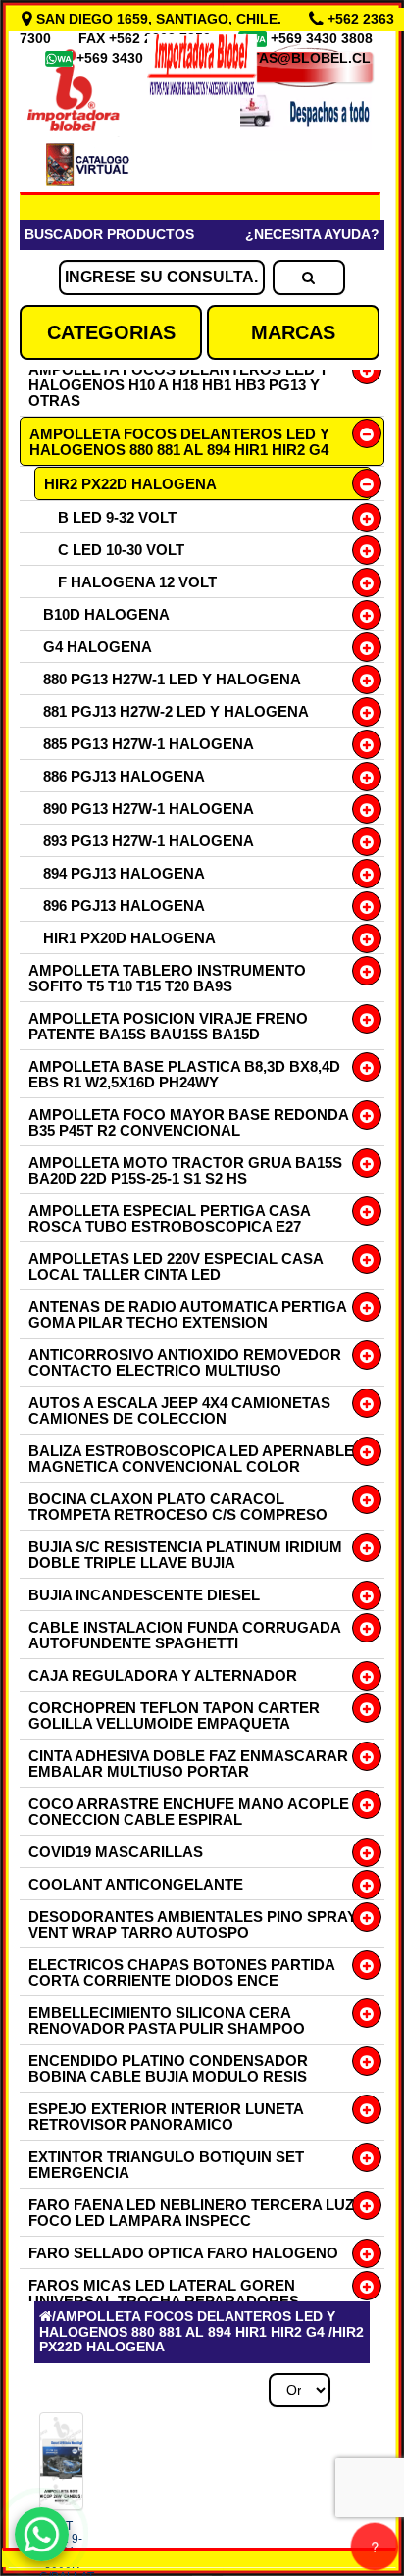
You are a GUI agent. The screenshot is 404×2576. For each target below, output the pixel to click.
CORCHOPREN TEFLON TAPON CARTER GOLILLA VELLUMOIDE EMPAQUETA (174, 1716)
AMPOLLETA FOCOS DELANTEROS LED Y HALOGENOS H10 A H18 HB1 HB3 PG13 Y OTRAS (178, 385)
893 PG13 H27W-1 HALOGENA (149, 841)
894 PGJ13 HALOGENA (124, 873)
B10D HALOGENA (106, 614)
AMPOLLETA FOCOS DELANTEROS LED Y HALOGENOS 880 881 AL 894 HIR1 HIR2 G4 (179, 442)
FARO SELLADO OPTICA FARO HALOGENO (183, 2253)
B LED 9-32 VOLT (117, 517)
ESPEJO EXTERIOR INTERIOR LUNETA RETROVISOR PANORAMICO (166, 2117)
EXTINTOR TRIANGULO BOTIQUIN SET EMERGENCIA (166, 2165)
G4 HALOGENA (98, 647)
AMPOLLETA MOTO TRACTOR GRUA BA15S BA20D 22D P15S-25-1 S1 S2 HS (185, 1170)
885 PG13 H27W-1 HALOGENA (149, 744)
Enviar (77, 1989)
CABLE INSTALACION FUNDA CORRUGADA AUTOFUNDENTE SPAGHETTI (184, 1635)
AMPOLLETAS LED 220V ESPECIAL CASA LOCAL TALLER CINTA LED (176, 1266)
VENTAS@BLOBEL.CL (297, 58)
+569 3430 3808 (324, 38)
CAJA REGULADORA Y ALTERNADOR (163, 1675)
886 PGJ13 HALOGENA (124, 776)
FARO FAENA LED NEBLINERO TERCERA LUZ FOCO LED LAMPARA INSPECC (191, 2213)
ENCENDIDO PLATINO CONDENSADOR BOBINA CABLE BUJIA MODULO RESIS (168, 2069)
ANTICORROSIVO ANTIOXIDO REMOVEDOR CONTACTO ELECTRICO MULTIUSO (185, 1363)
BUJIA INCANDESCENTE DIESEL (144, 1595)
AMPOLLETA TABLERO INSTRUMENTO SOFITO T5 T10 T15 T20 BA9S (167, 978)
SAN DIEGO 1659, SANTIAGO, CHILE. (159, 19)
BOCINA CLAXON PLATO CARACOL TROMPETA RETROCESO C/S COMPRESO (178, 1507)
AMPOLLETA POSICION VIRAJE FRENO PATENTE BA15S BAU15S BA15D (168, 1026)
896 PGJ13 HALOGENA (124, 906)
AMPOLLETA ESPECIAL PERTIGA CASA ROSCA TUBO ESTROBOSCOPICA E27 (169, 1218)
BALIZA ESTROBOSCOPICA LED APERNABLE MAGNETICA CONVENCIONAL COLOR (191, 1459)
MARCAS (293, 332)
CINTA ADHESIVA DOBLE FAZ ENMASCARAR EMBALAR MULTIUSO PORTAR (188, 1764)
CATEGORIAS (111, 332)
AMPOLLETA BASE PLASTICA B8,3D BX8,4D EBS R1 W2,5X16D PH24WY (184, 1074)
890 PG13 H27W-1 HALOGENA (149, 808)
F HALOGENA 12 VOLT (137, 582)
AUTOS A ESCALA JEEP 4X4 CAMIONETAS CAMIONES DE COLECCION (179, 1411)
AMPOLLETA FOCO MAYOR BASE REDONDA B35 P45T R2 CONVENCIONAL (188, 1122)
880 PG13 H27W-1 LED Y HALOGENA (172, 679)
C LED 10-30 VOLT (121, 550)
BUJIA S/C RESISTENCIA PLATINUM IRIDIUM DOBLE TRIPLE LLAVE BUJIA (185, 1555)
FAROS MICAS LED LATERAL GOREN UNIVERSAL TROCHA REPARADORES (164, 2293)
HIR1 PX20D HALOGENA (129, 938)
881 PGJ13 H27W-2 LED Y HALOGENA (176, 711)
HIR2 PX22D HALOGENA (130, 484)
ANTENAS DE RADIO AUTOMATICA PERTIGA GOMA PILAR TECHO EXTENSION (187, 1314)
